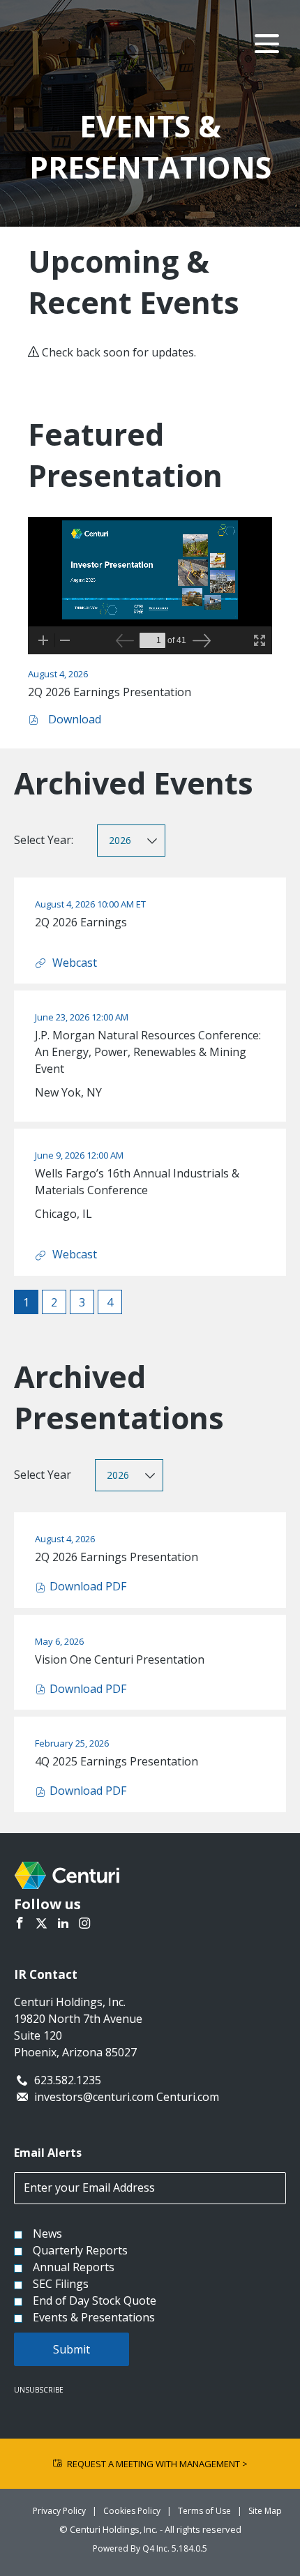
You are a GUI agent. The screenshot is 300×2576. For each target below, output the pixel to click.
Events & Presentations (94, 2317)
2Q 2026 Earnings (81, 922)
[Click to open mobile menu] (267, 44)
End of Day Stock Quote (95, 2300)
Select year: (44, 840)
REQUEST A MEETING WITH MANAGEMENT (157, 2464)
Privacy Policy (59, 2511)
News (47, 2234)
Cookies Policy (132, 2511)
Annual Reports (74, 2267)
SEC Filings (61, 2284)
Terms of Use (204, 2511)
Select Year (43, 1475)
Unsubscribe (39, 2390)
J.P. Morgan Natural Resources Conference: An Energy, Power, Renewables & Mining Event (148, 1052)
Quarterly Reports (80, 2250)
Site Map (265, 2511)
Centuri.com (188, 2097)
